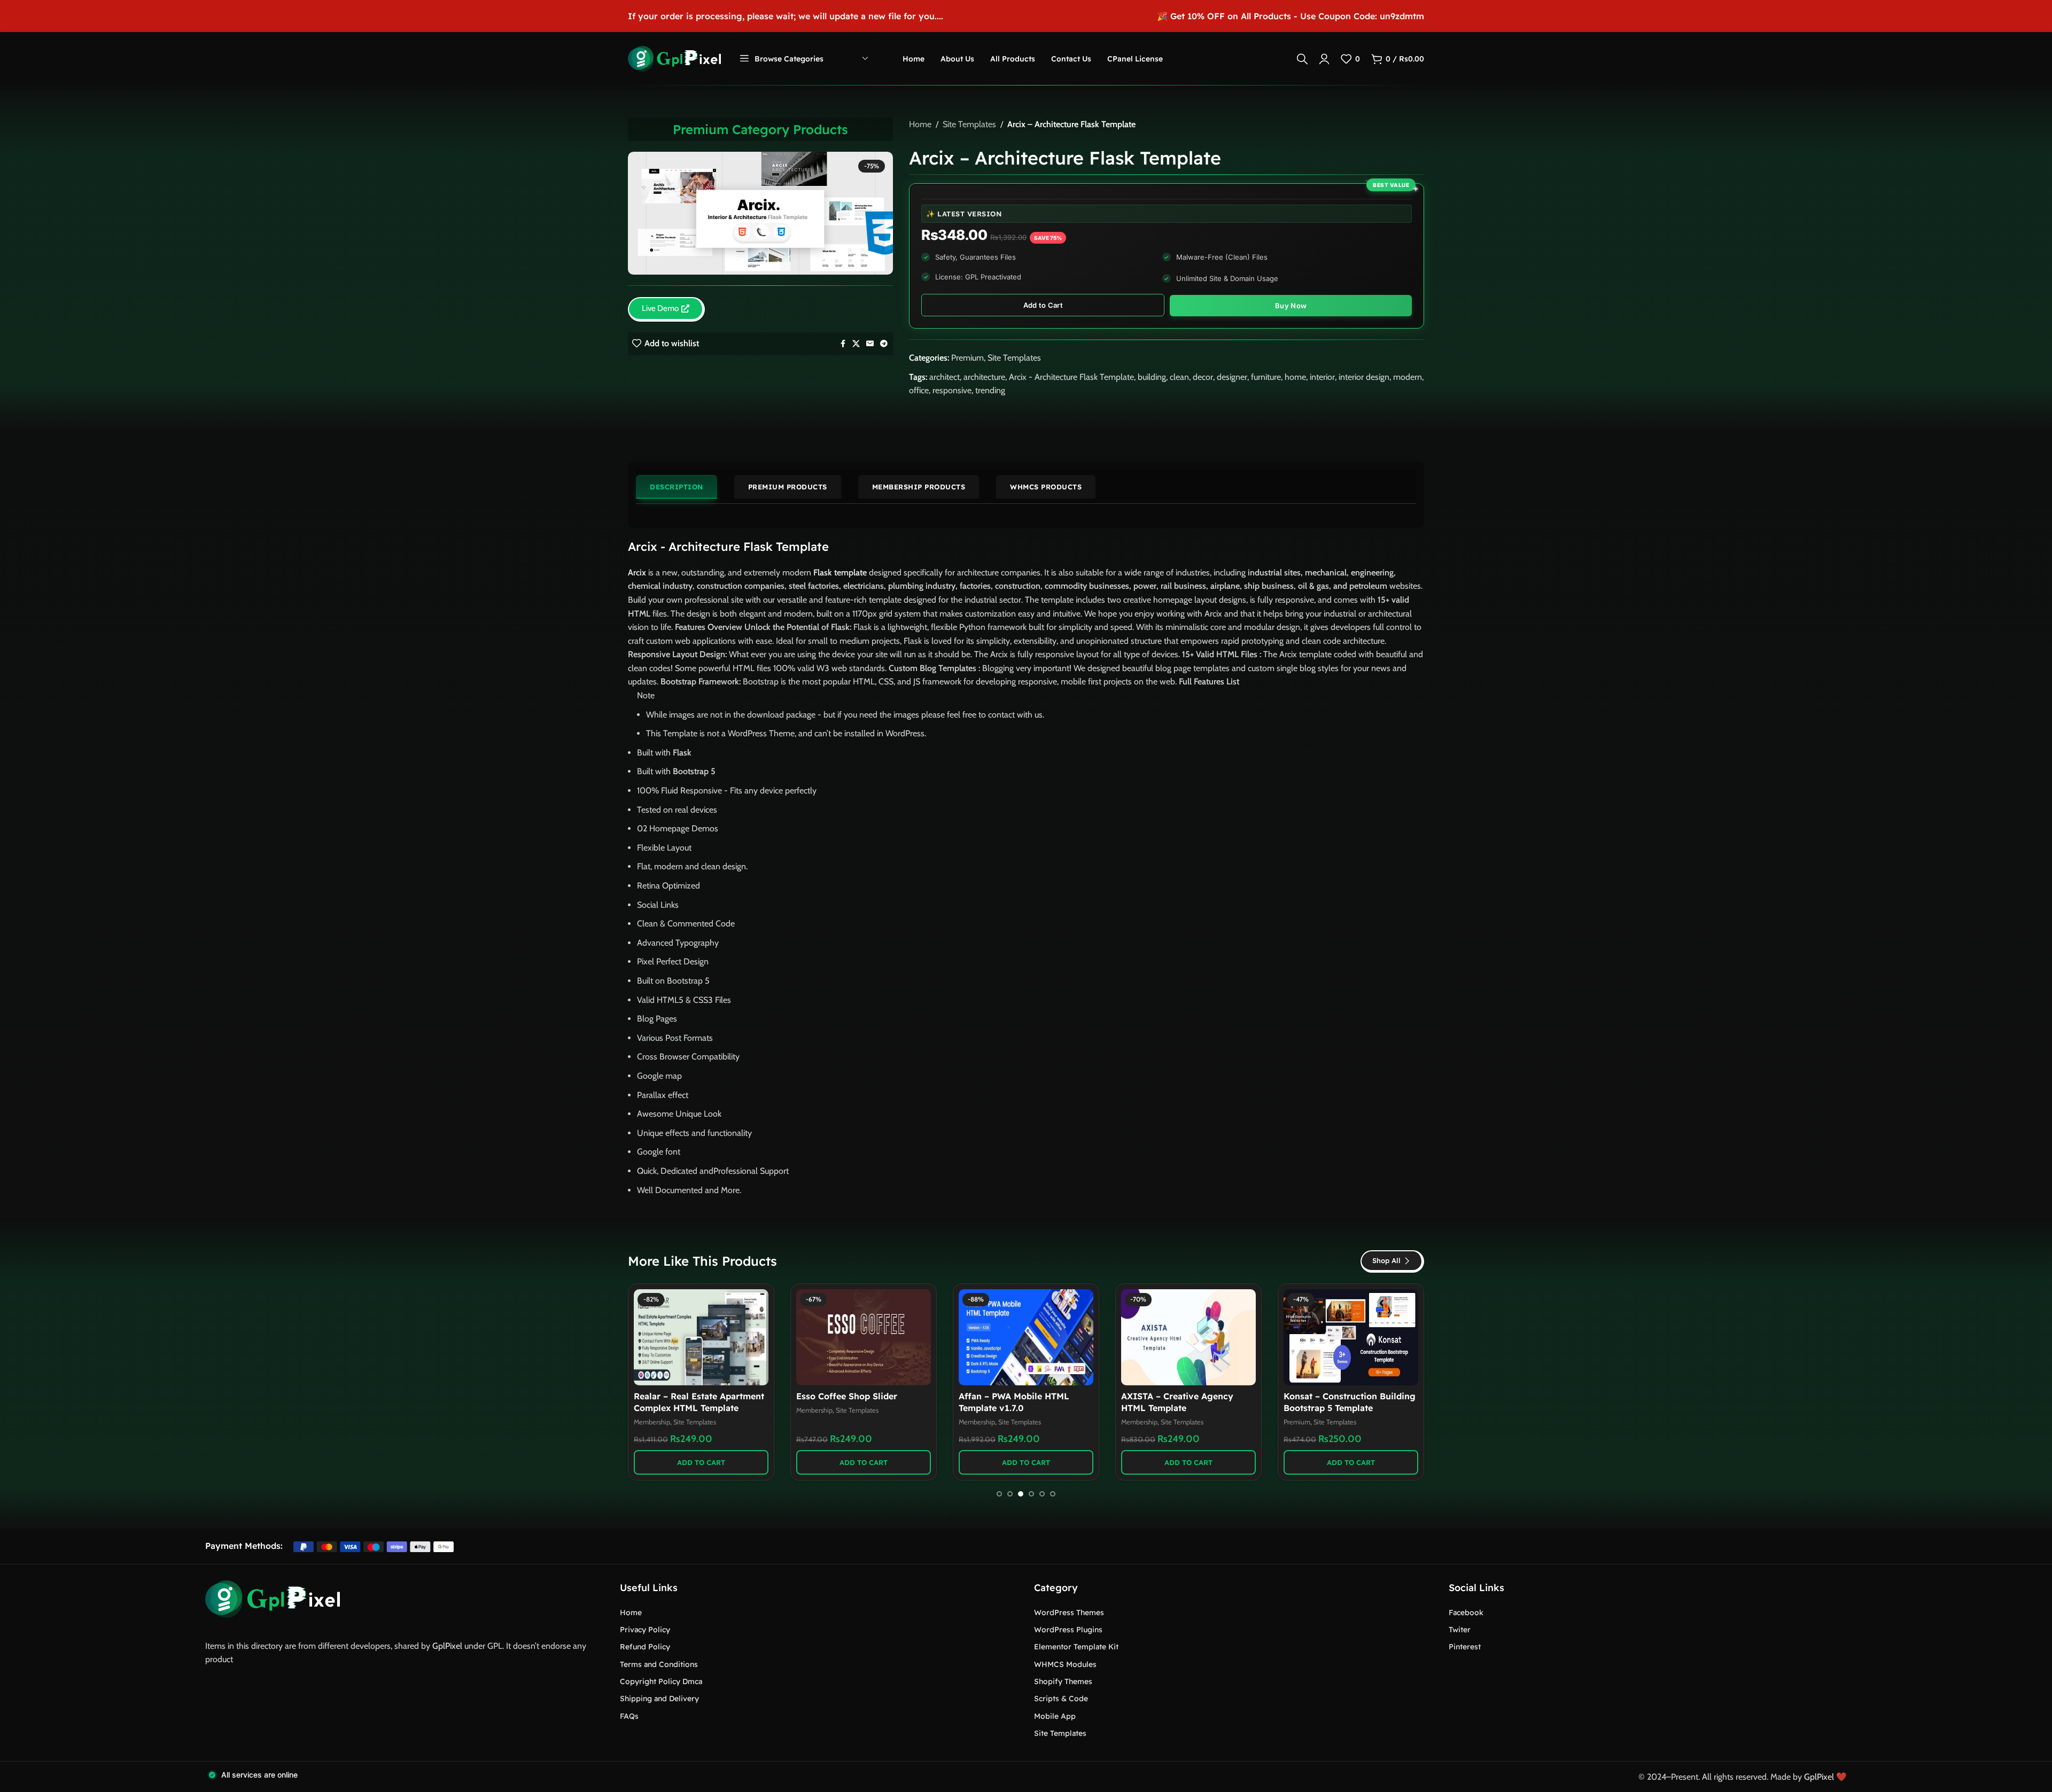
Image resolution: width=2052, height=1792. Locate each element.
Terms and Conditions (659, 1664)
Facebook (1466, 1612)
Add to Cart (1043, 305)
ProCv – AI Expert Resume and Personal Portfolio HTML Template (1186, 1408)
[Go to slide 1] (999, 1494)
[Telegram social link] (884, 344)
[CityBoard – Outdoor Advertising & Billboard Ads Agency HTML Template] (1351, 1337)
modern (1408, 377)
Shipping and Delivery (659, 1698)
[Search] (1302, 59)
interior (1322, 377)
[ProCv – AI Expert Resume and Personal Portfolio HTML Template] (1188, 1337)
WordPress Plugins (1068, 1630)
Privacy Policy (645, 1630)
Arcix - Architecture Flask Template (1071, 377)
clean (1179, 377)
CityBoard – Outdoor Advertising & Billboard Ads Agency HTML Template (1342, 1408)
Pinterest (1465, 1647)
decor (1203, 377)
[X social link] (856, 344)
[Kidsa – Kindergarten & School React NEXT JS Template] (701, 1337)
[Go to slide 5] (1042, 1494)
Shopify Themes (1063, 1681)
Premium (967, 358)
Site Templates (969, 124)
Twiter (1460, 1630)
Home (920, 124)
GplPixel (447, 1646)
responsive (952, 390)
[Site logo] (674, 58)
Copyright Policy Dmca (661, 1681)
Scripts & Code (1061, 1698)
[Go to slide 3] (1021, 1494)
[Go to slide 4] (1031, 1494)
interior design (1364, 377)
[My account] (1324, 59)
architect (945, 377)
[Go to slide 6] (1053, 1494)
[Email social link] (870, 344)
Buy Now (1291, 306)
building (1152, 377)
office (919, 390)
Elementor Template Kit (1076, 1647)
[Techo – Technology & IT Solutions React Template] (864, 1337)
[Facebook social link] (843, 344)
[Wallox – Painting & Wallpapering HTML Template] (1026, 1337)
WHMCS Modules (1065, 1664)
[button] (701, 1462)
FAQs (629, 1716)
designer (1232, 377)
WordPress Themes (1069, 1612)
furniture (1266, 377)
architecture (984, 377)
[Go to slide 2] (1010, 1494)
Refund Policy (645, 1647)
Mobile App (1055, 1716)
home (1295, 377)
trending (990, 390)
